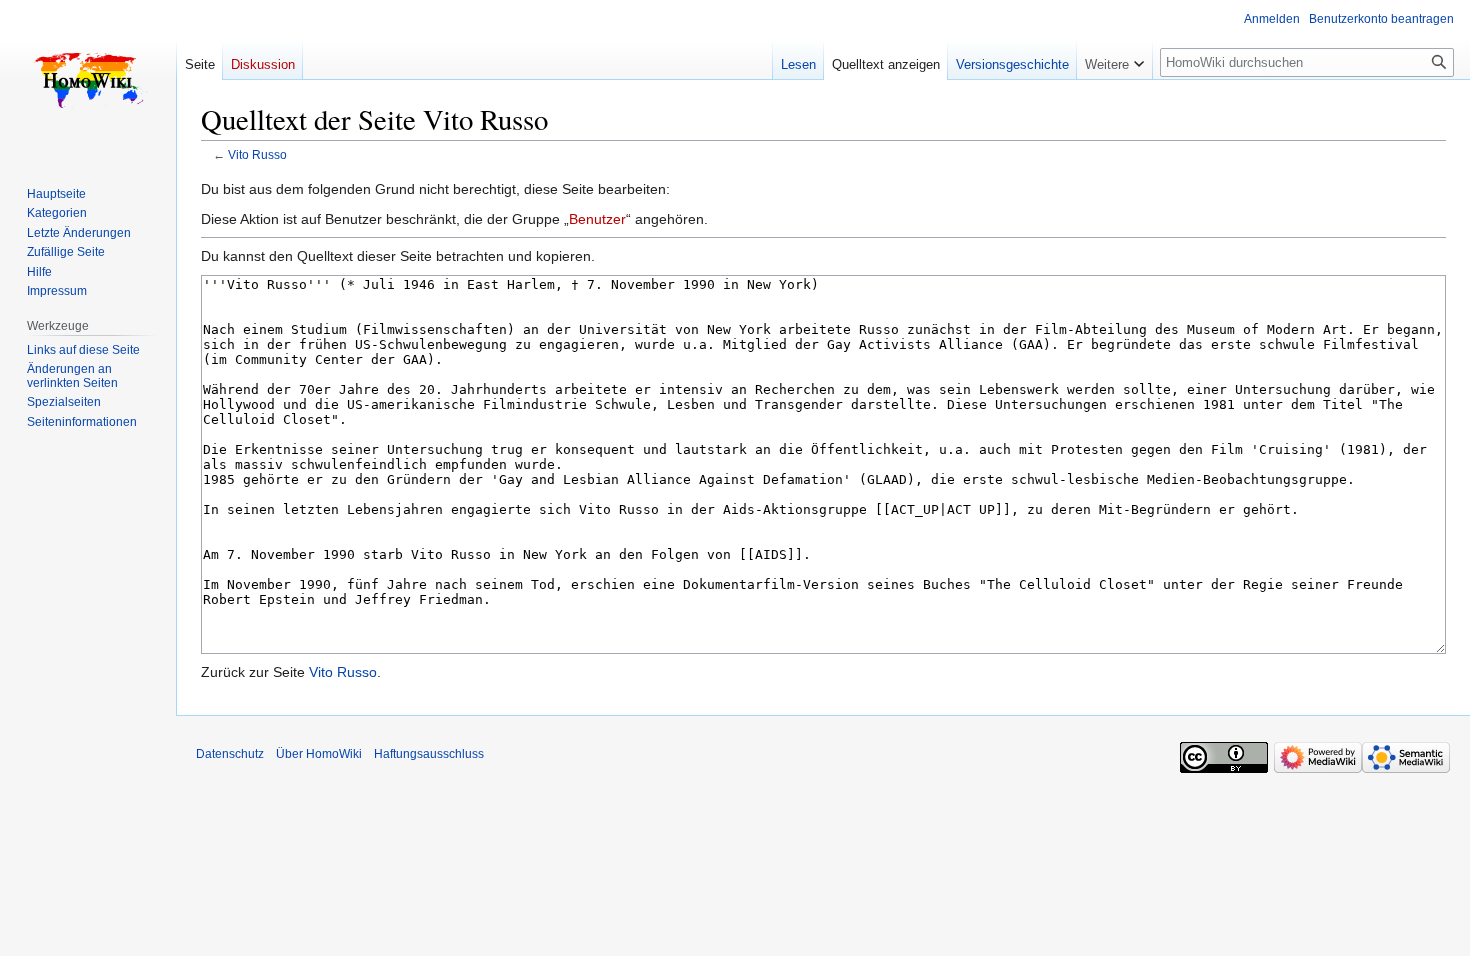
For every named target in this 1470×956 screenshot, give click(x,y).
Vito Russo (257, 154)
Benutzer (597, 219)
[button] (1114, 60)
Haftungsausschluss (429, 754)
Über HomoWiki (319, 754)
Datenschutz (230, 754)
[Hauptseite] (88, 80)
